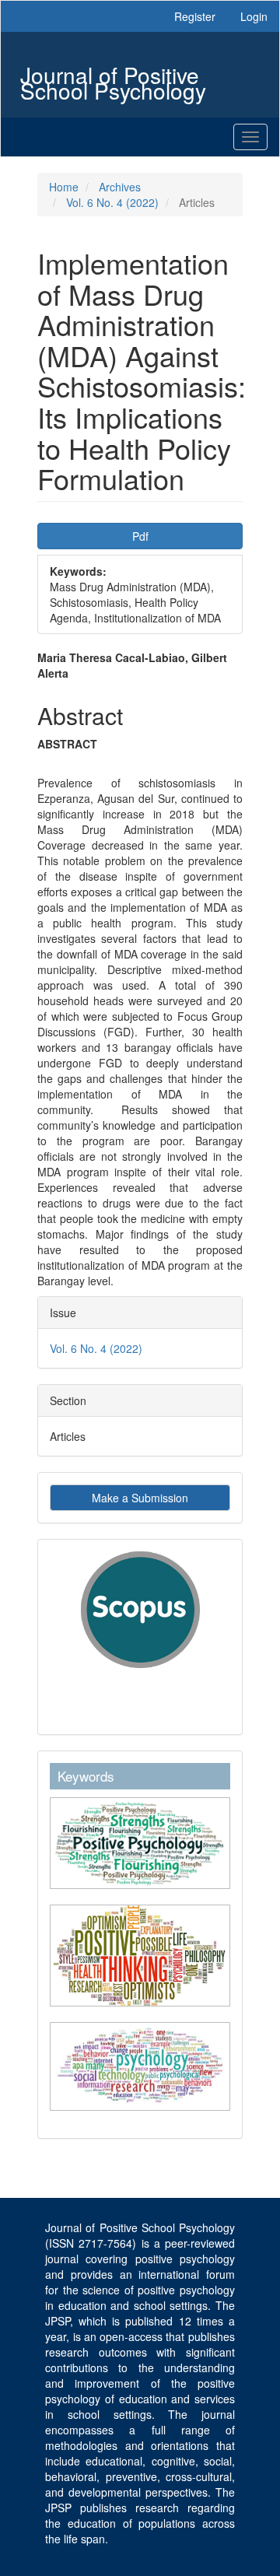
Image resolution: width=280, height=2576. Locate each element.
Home (64, 187)
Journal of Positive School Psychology (113, 77)
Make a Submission (140, 1498)
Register (195, 16)
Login (254, 16)
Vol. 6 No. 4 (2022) (112, 202)
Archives (120, 187)
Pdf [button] (140, 536)
